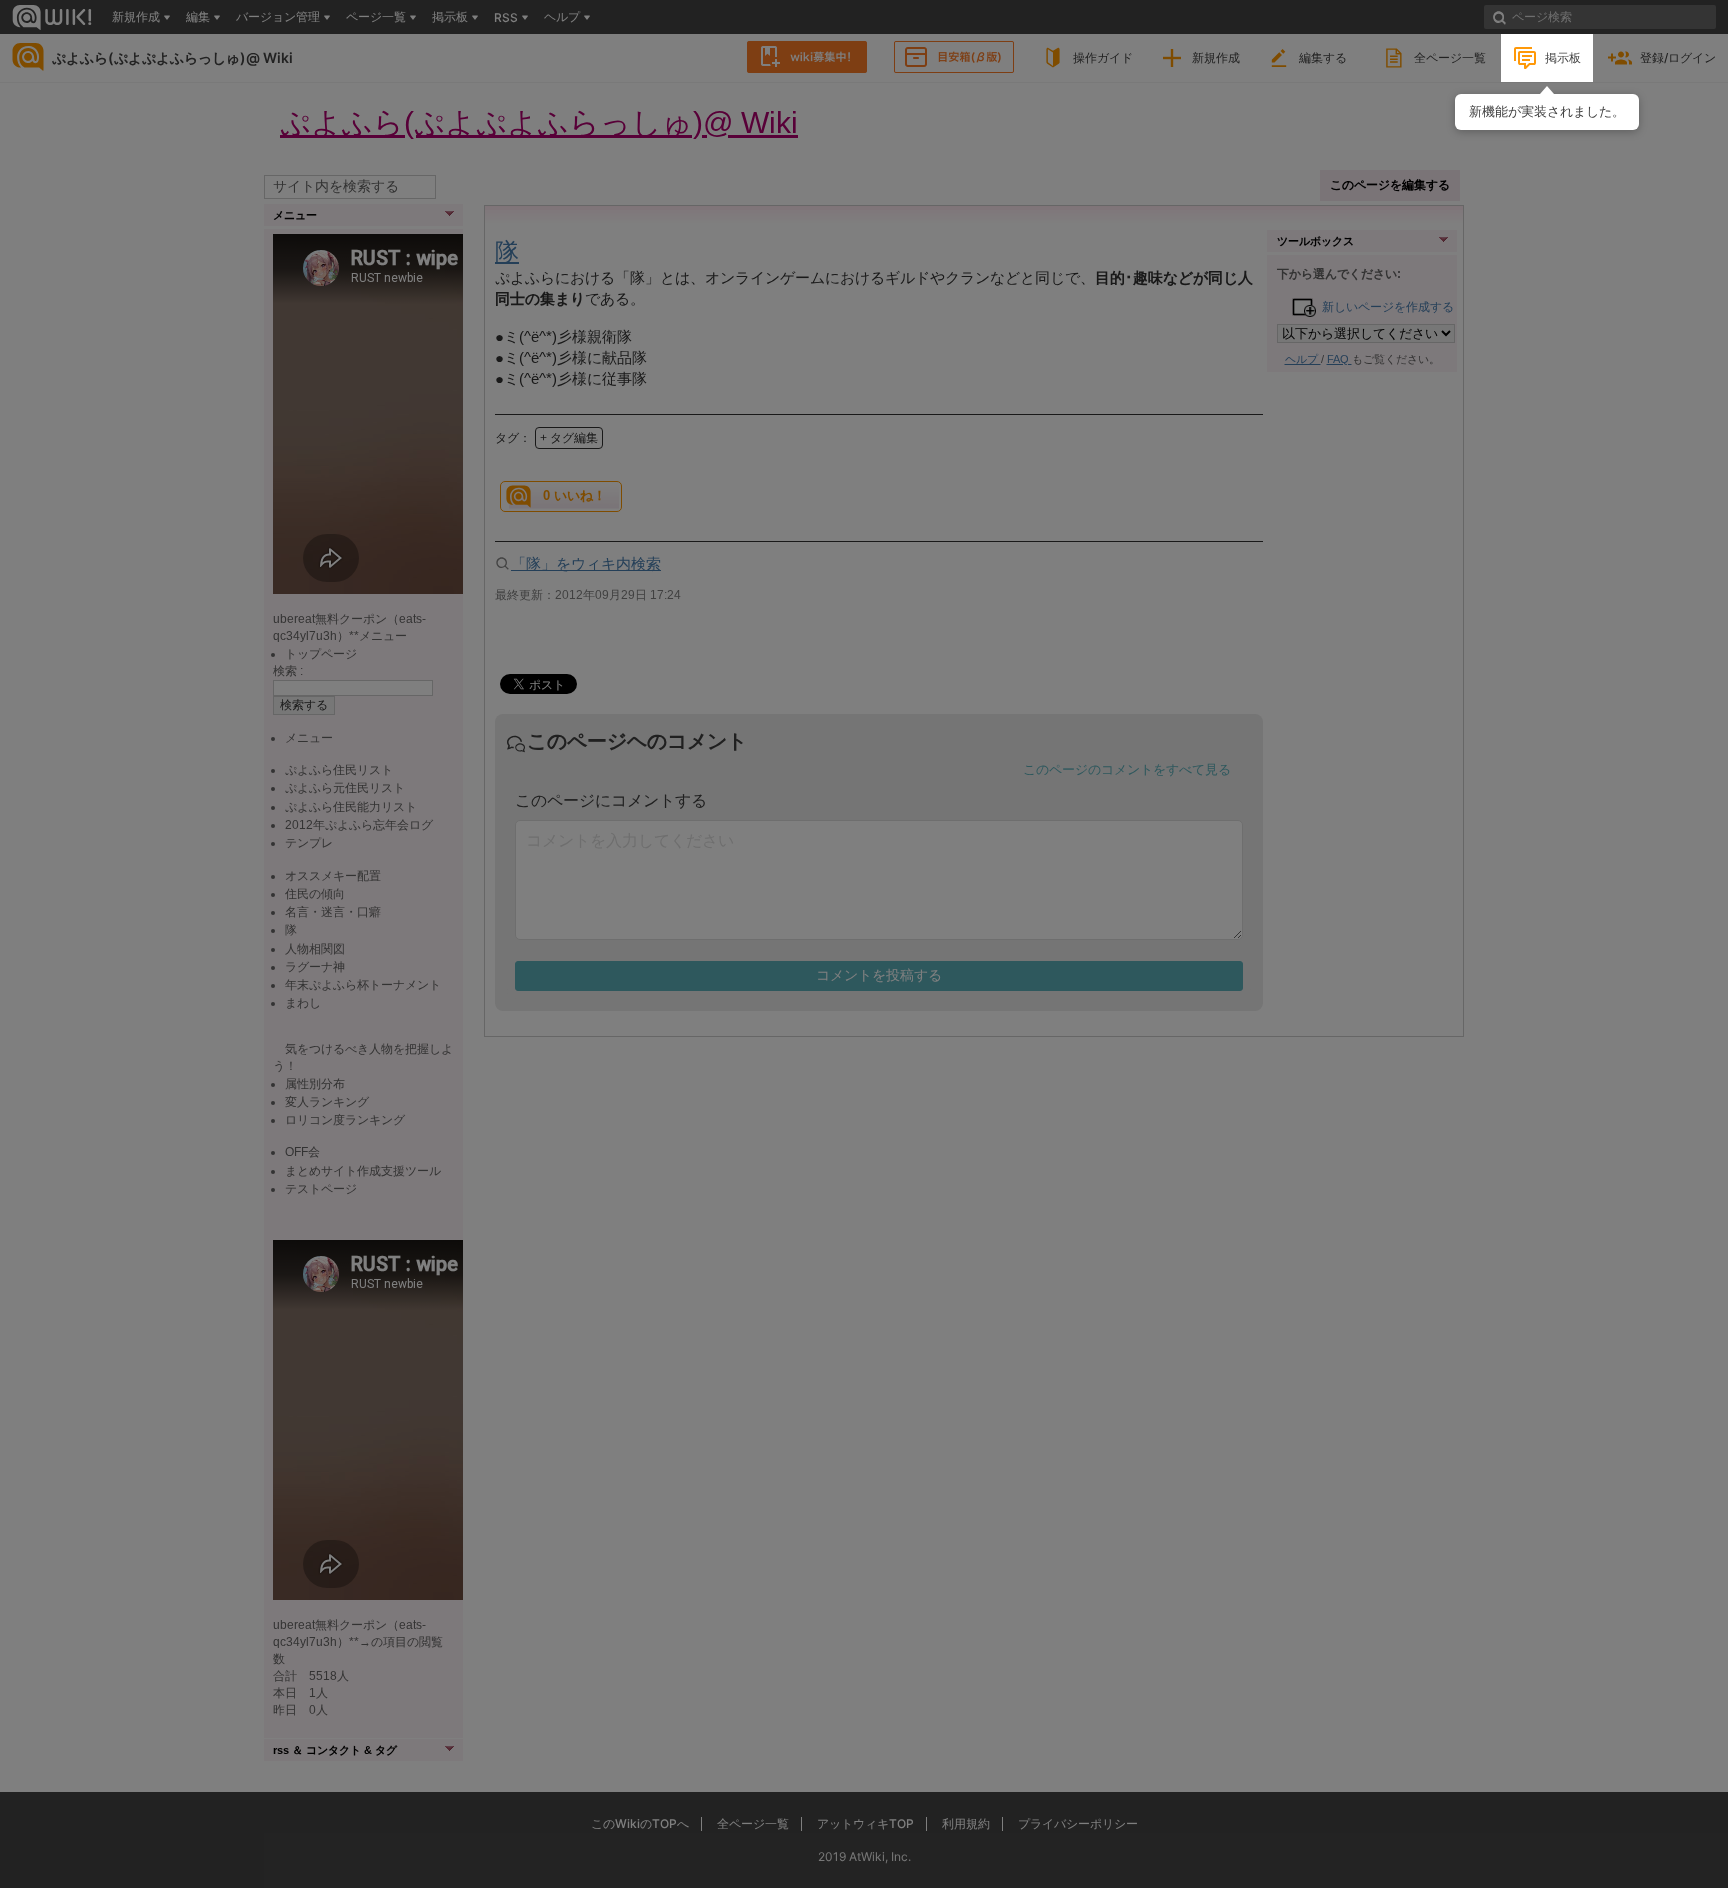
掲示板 (1563, 57)
